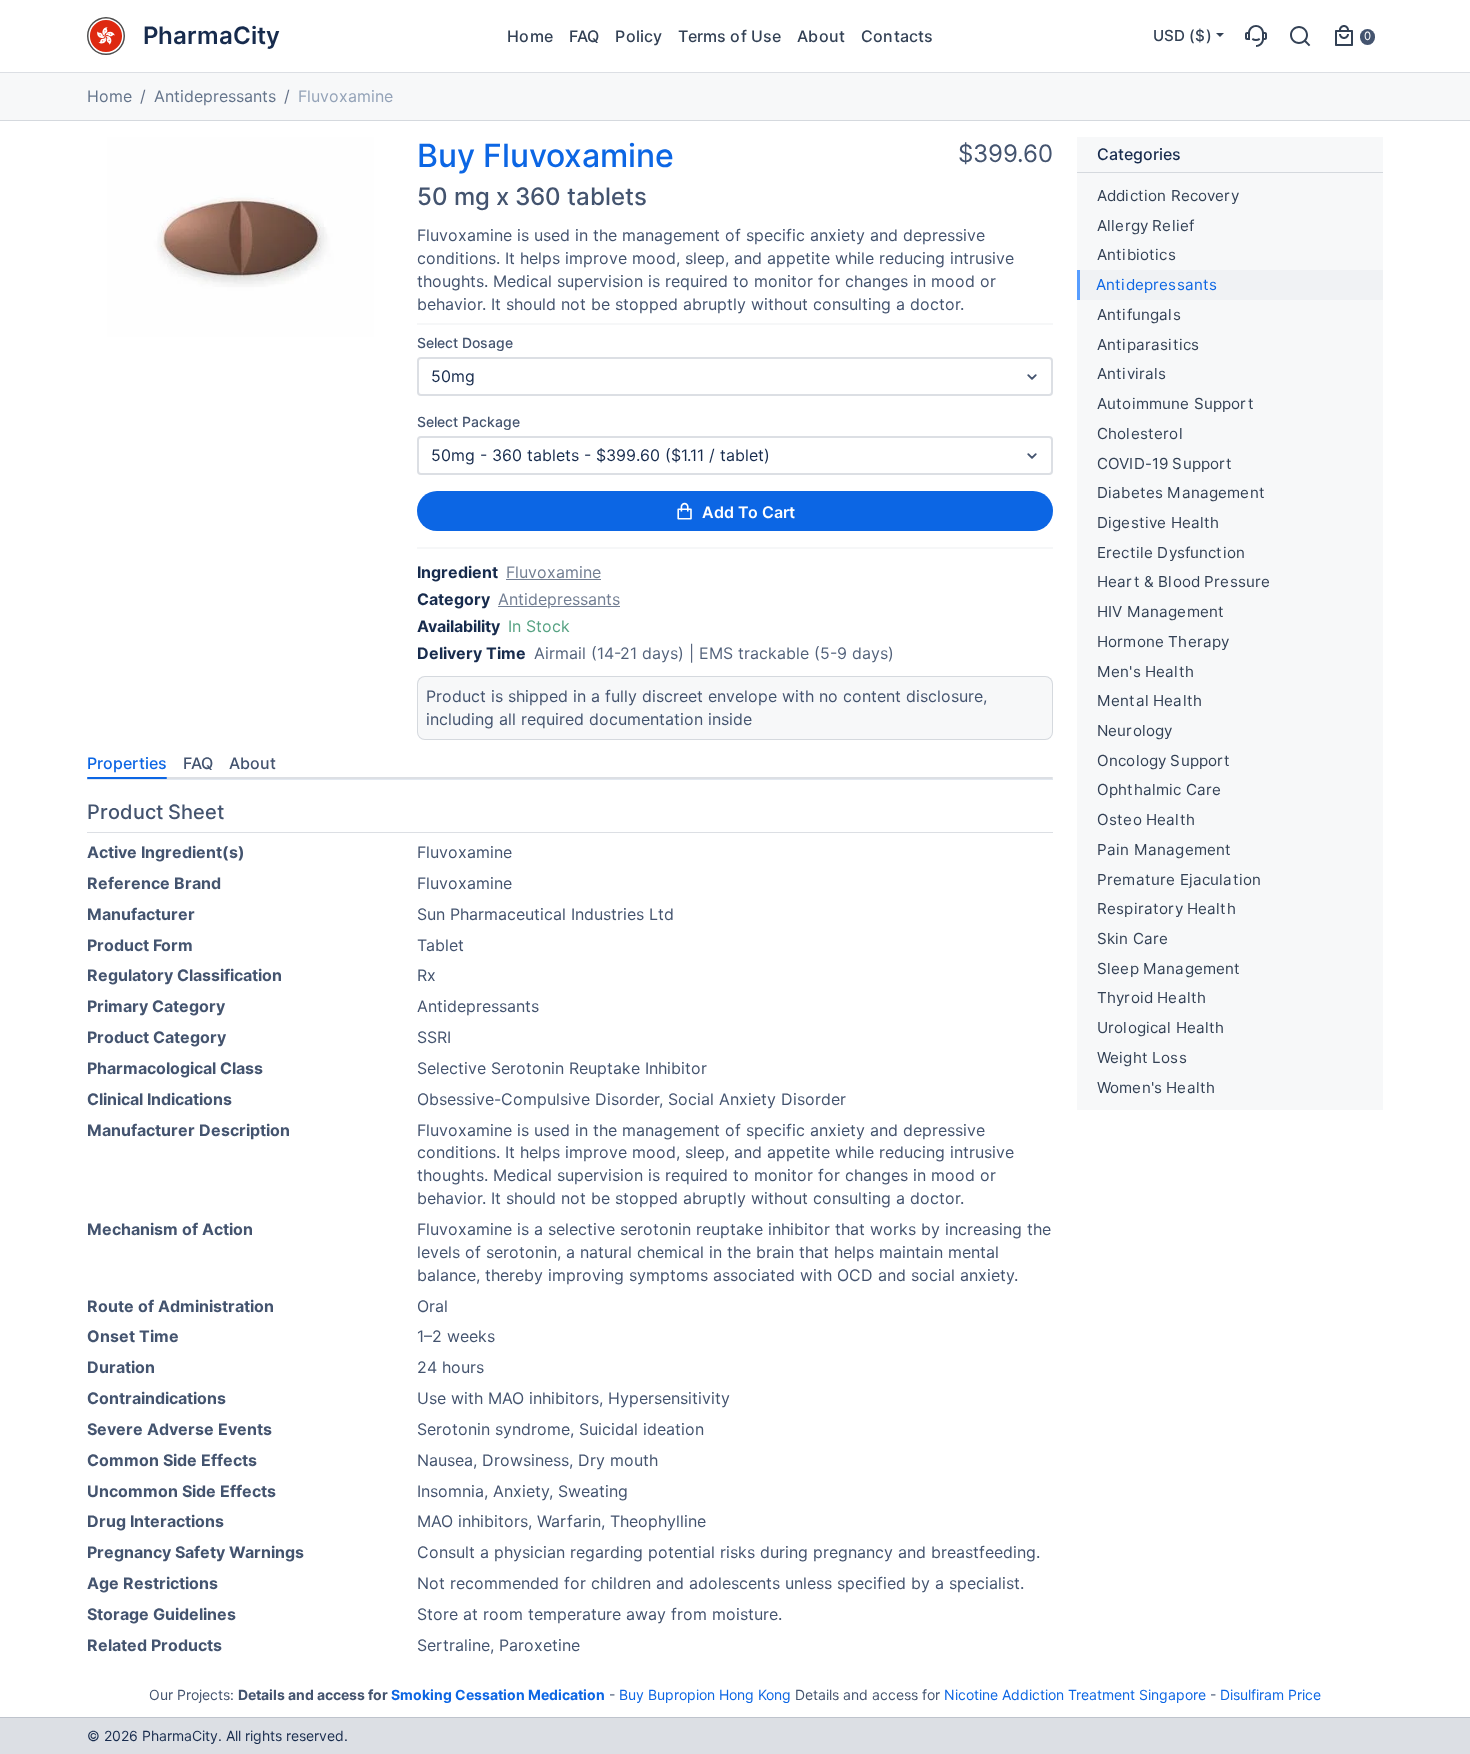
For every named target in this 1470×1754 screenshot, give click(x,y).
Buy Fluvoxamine (545, 156)
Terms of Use (729, 36)
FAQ (584, 36)
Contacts (897, 36)
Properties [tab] (127, 763)
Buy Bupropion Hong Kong (705, 1694)
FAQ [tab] (198, 763)
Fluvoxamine (553, 572)
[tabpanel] (570, 1232)
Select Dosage (465, 342)
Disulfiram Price (1270, 1694)
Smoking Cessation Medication (498, 1694)
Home (530, 36)
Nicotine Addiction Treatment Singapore (1075, 1694)
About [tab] (252, 763)
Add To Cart (748, 512)
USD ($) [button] (1182, 35)
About (821, 36)
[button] (1256, 36)
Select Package (468, 421)
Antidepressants (215, 96)
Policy (638, 36)
